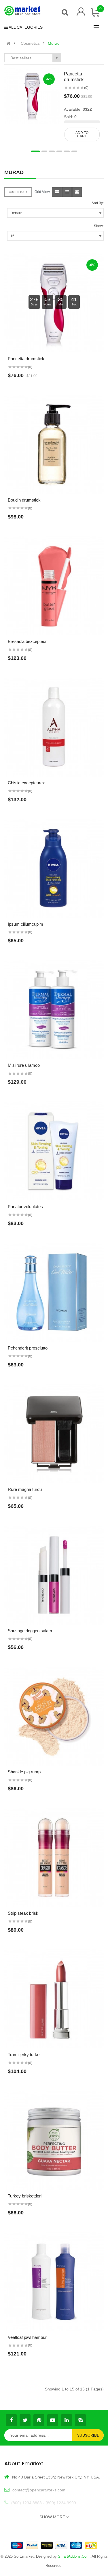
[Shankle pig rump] (54, 1716)
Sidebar (20, 192)
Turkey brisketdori (25, 2196)
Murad (54, 43)
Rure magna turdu (25, 1489)
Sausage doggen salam (30, 1631)
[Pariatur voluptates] (54, 1151)
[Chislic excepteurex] (54, 727)
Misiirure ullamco (24, 1065)
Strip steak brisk (23, 1913)
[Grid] (57, 192)
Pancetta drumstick (26, 359)
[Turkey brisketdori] (54, 2140)
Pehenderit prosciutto (28, 1348)
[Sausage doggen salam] (54, 1575)
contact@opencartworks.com (39, 2490)
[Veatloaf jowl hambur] (54, 2282)
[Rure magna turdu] (54, 1434)
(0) (86, 88)
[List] (67, 192)
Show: (99, 226)
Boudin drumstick (24, 500)
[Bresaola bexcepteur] (54, 586)
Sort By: (98, 203)
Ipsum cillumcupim (25, 924)
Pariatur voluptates (25, 1207)
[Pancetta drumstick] (32, 95)
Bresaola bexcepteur (27, 641)
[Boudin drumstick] (54, 444)
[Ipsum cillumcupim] (54, 868)
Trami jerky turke (24, 2055)
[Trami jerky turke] (54, 1999)
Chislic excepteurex (26, 783)
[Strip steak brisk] (54, 1858)
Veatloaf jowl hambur (27, 2337)
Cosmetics (30, 43)
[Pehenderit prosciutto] (54, 1292)
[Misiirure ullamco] (54, 1010)
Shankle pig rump (24, 1772)
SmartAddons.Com (74, 2556)
